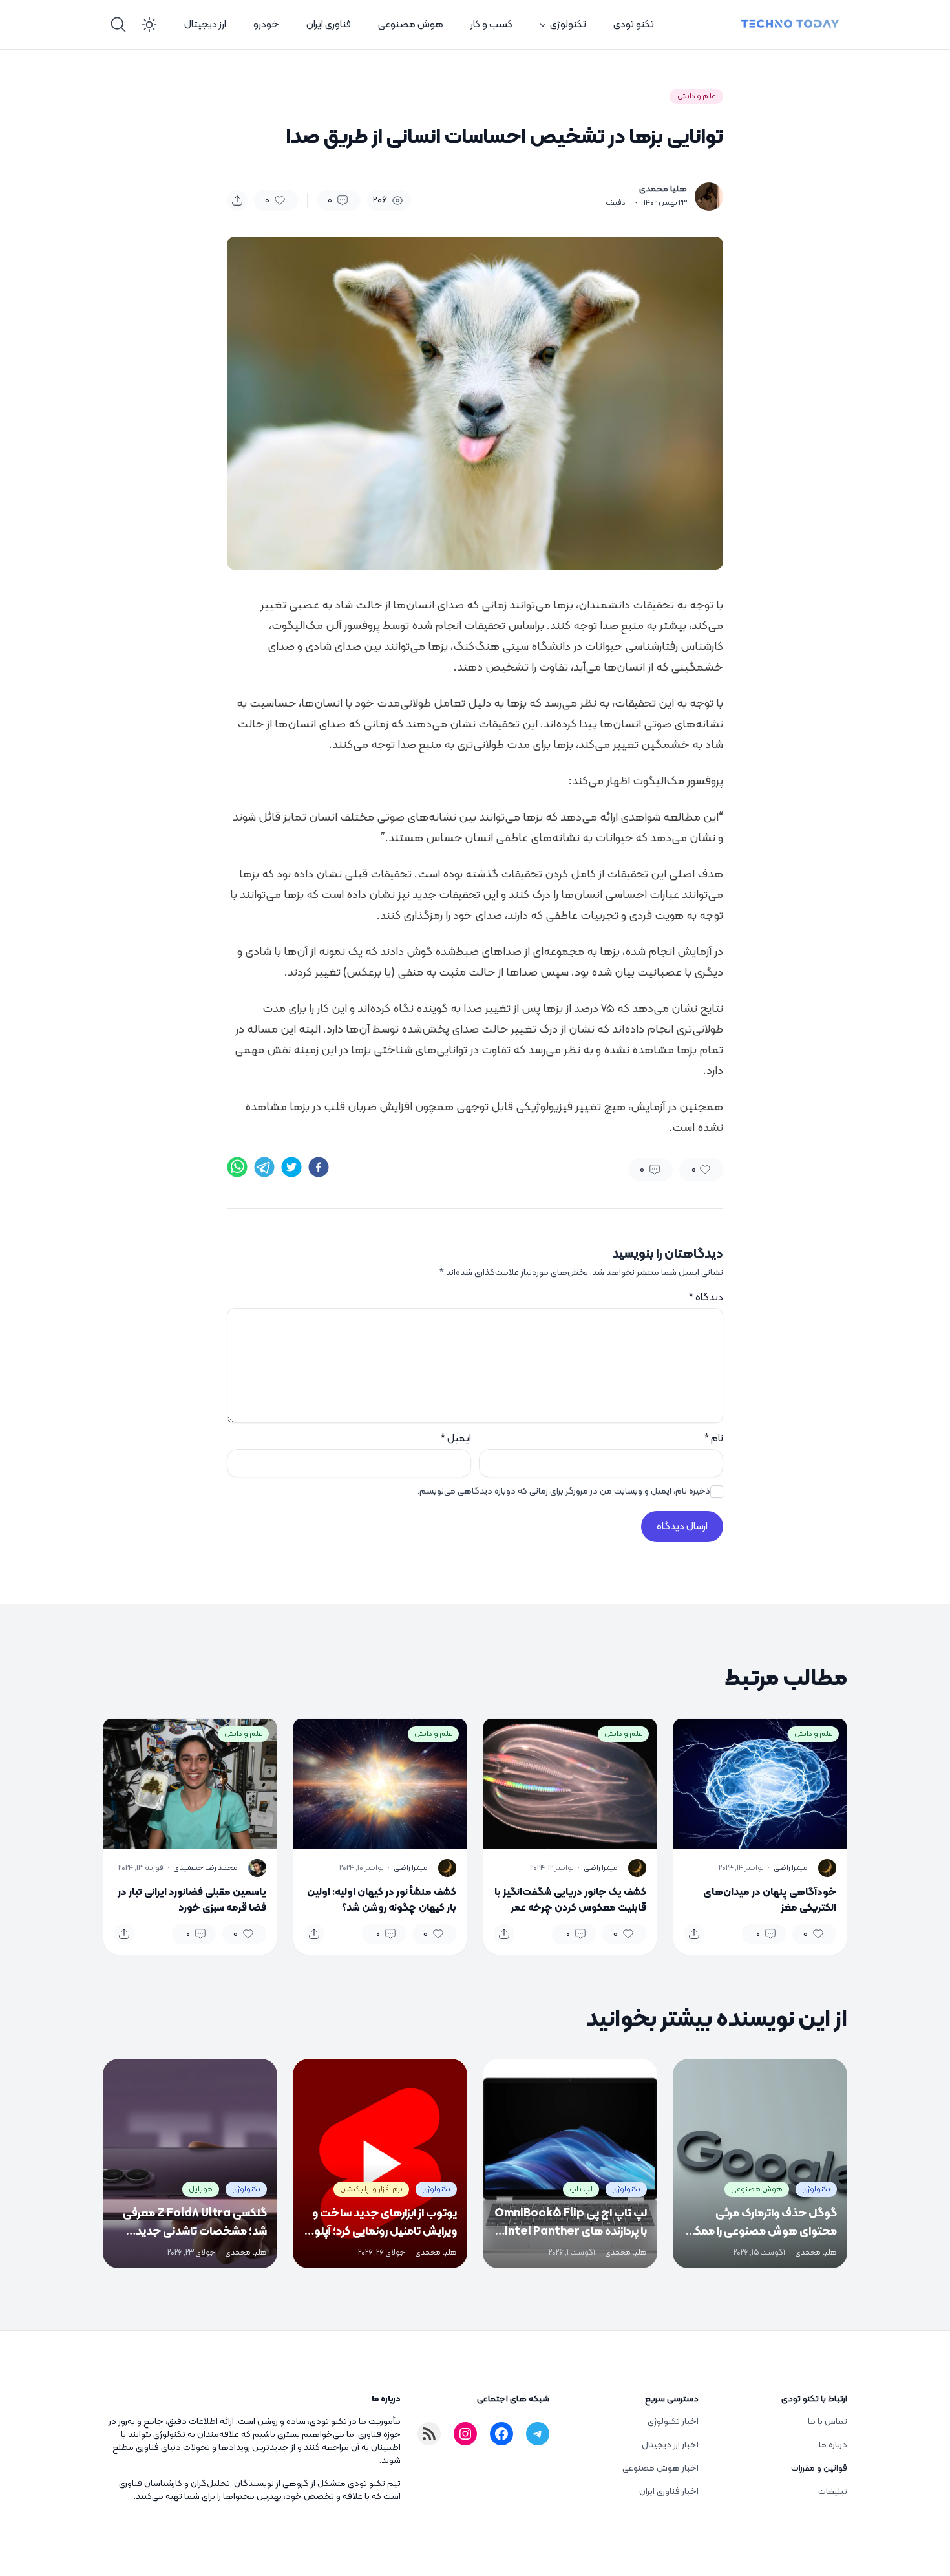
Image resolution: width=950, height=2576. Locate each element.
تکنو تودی (634, 25)
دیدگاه (706, 1298)
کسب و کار (491, 25)
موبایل (201, 2189)
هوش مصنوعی (411, 25)
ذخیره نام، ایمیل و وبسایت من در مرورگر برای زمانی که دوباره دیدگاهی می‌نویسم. (564, 1492)
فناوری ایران (329, 25)
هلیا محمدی (663, 189)
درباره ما (833, 2445)
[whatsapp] (237, 1167)
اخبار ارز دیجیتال (670, 2445)
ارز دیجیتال (205, 25)
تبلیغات (833, 2492)
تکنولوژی (568, 25)
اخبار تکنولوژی (673, 2422)
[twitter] (291, 1167)
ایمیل (456, 1439)
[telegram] (264, 1167)
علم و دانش (696, 96)
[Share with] (237, 200)
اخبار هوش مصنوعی (660, 2468)
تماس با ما (828, 2422)
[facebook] (319, 1167)
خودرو (266, 25)
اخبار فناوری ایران (669, 2492)
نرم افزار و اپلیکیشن (371, 2189)
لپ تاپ (581, 2189)
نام (713, 1439)
